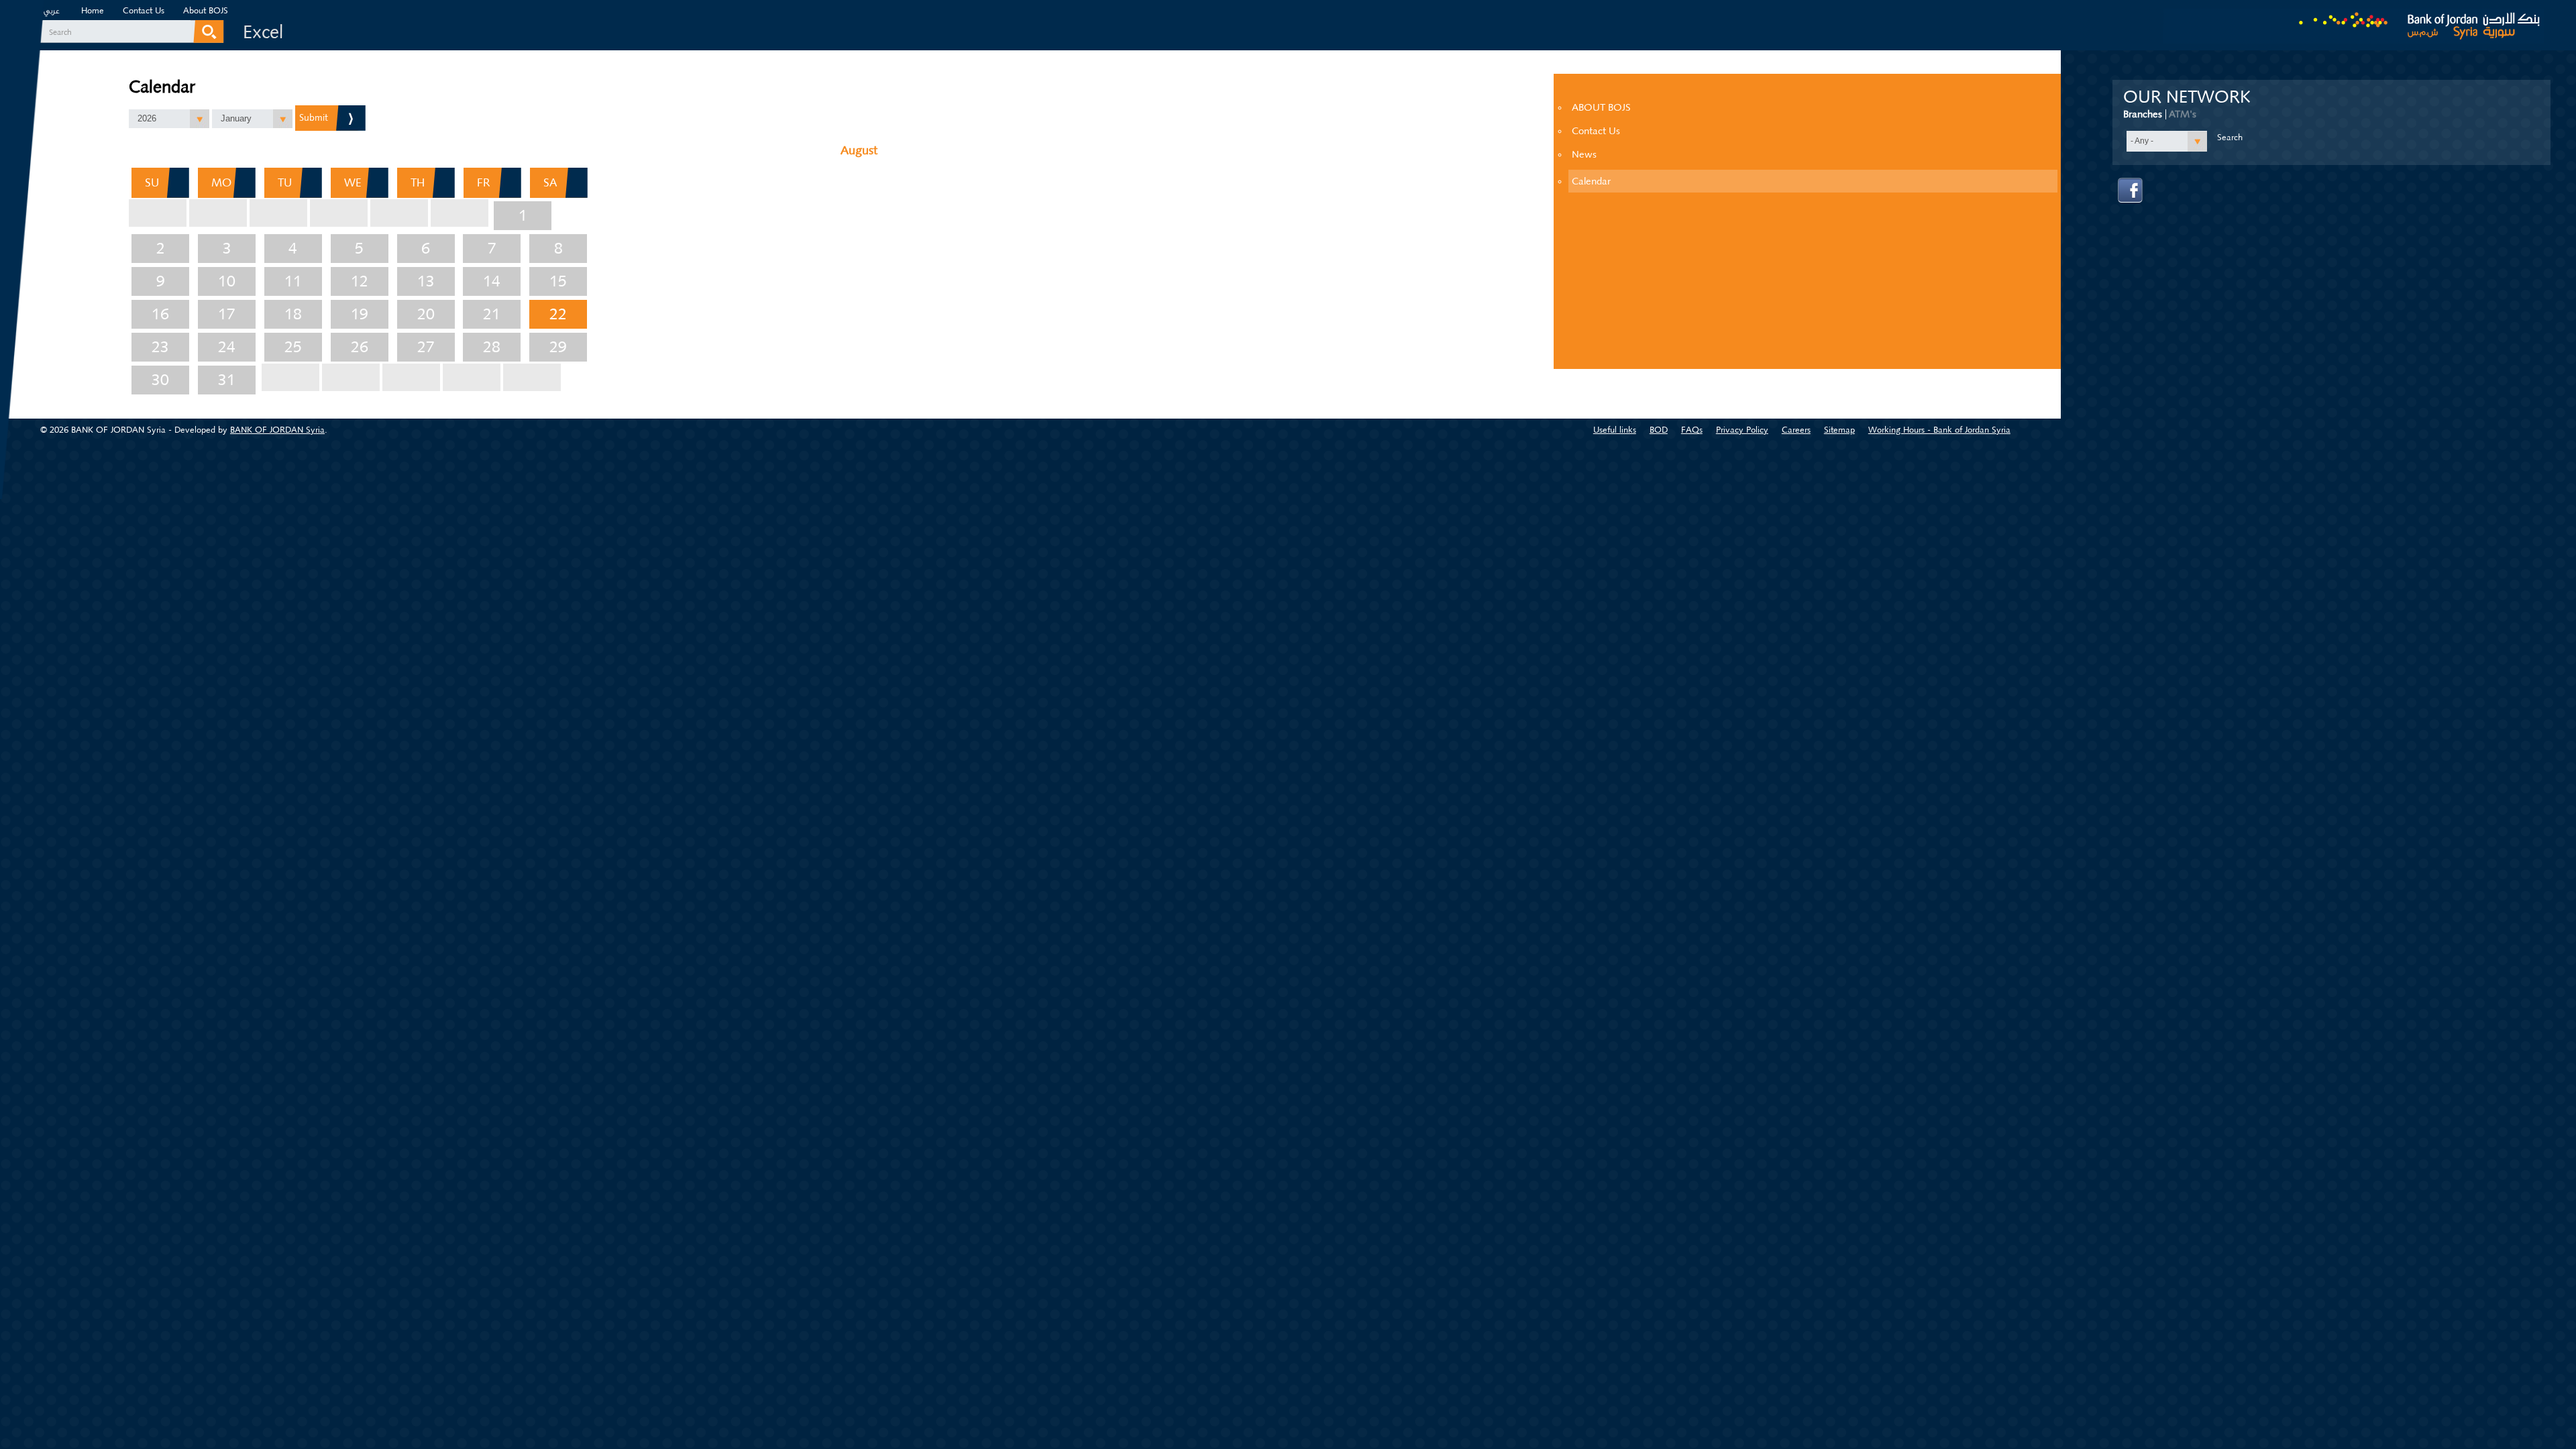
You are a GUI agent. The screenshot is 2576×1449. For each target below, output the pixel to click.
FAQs (1692, 430)
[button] (169, 119)
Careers (1796, 430)
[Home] (2353, 22)
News (1584, 154)
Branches (2143, 114)
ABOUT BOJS (1601, 107)
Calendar (1591, 181)
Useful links (1615, 430)
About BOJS (206, 10)
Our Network (2187, 97)
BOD (1659, 430)
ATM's (2183, 114)
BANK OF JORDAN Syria (277, 430)
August (859, 150)
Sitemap (1839, 430)
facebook (2131, 191)
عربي (52, 12)
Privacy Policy (1742, 430)
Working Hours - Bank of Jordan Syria (1939, 430)
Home (93, 10)
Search (60, 32)
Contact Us (144, 10)
